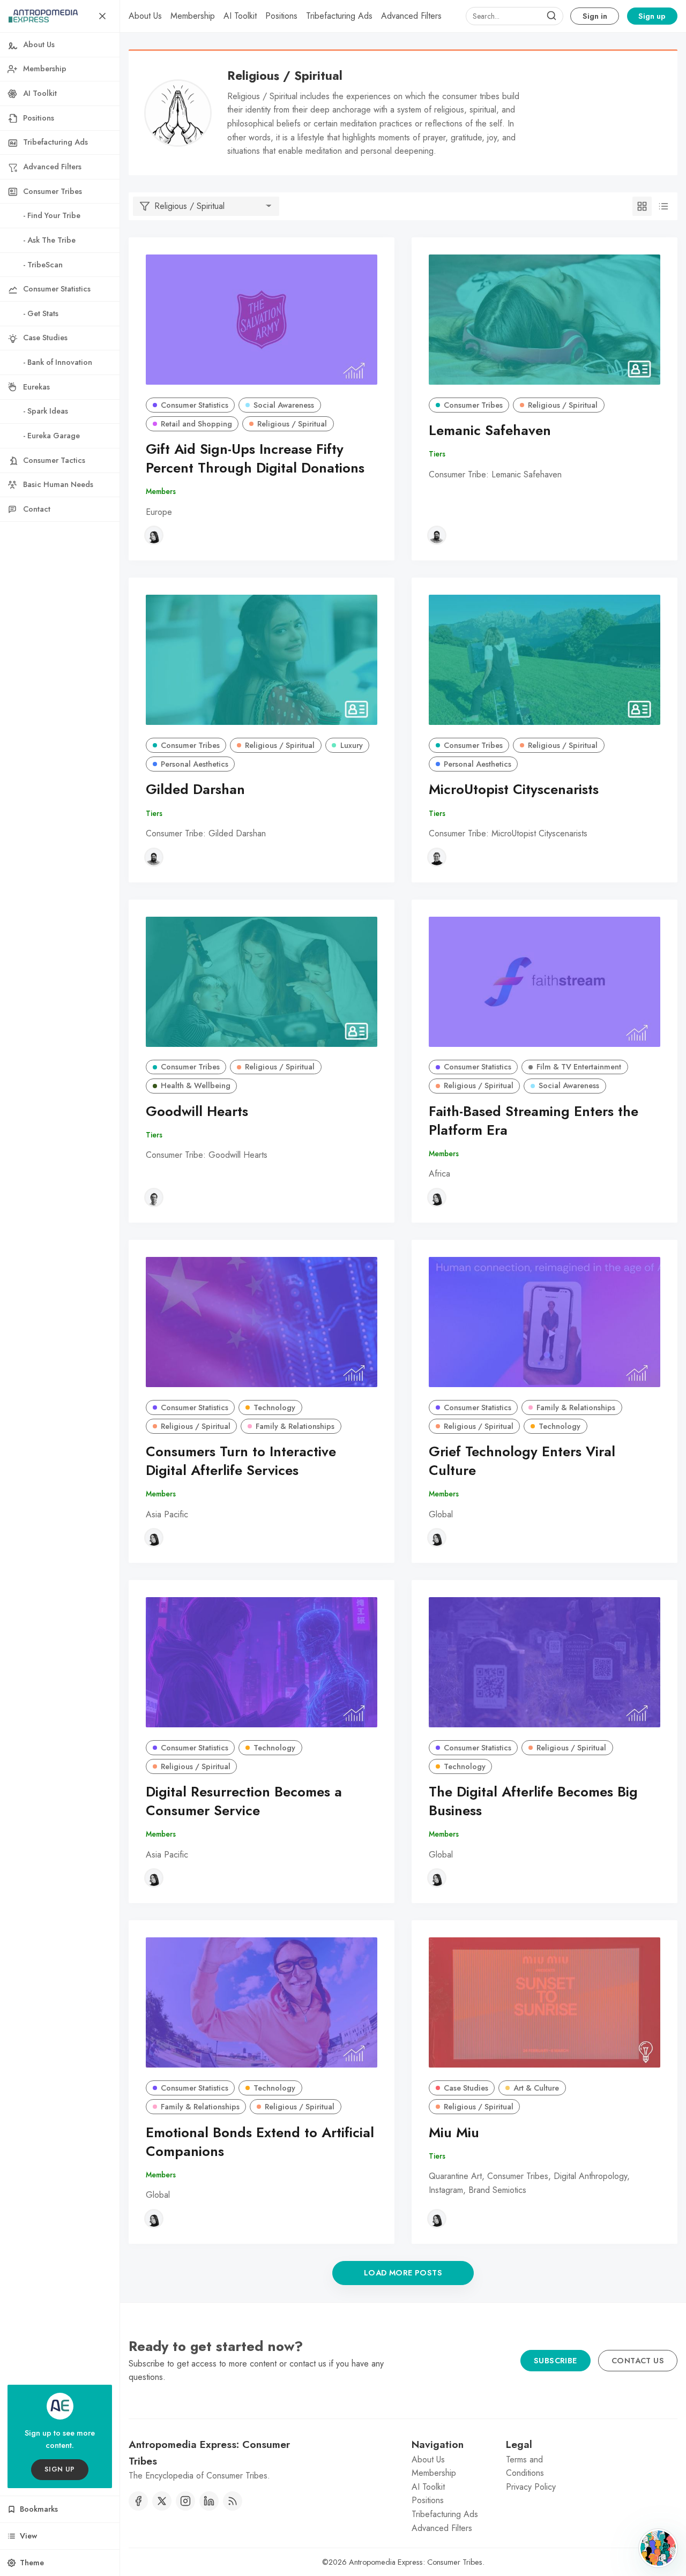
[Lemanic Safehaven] (545, 320)
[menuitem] (145, 16)
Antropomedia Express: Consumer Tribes (416, 2562)
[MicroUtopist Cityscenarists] (545, 660)
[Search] (551, 16)
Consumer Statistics (195, 405)
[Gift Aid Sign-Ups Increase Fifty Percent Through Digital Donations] (262, 320)
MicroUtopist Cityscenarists (514, 789)
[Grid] (642, 206)
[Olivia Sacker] (437, 857)
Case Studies (466, 2088)
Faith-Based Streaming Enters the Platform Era (534, 1121)
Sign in (595, 16)
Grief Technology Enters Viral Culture (522, 1461)
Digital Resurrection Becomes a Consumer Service (244, 1801)
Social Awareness (284, 405)
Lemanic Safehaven (490, 430)
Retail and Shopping (196, 424)
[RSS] (233, 2501)
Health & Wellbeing (196, 1085)
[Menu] (102, 16)
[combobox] (514, 16)
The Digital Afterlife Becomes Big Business (533, 1801)
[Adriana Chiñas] (154, 535)
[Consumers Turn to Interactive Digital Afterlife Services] (262, 1322)
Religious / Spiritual (292, 424)
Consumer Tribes (473, 405)
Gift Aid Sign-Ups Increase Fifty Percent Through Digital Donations (255, 459)
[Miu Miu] (545, 2002)
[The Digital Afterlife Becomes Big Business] (545, 1662)
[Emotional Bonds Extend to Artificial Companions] (262, 2002)
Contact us (638, 2361)
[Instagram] (185, 2501)
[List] (663, 206)
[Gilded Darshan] (262, 660)
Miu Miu (454, 2133)
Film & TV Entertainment (579, 1067)
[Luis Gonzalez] (154, 1197)
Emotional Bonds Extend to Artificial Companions (260, 2142)
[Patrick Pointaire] (437, 535)
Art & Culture (536, 2088)
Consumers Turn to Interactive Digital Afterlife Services (241, 1461)
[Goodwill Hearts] (262, 982)
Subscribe (555, 2361)
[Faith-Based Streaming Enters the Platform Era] (545, 982)
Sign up (652, 16)
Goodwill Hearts (197, 1111)
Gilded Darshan (195, 789)
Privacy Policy (531, 2487)
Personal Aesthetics (195, 764)
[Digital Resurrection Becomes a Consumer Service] (262, 1662)
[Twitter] (162, 2501)
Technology (274, 1407)
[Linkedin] (209, 2501)
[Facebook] (138, 2501)
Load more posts (403, 2273)
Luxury (352, 745)
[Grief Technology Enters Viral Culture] (545, 1322)
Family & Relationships (295, 1426)
